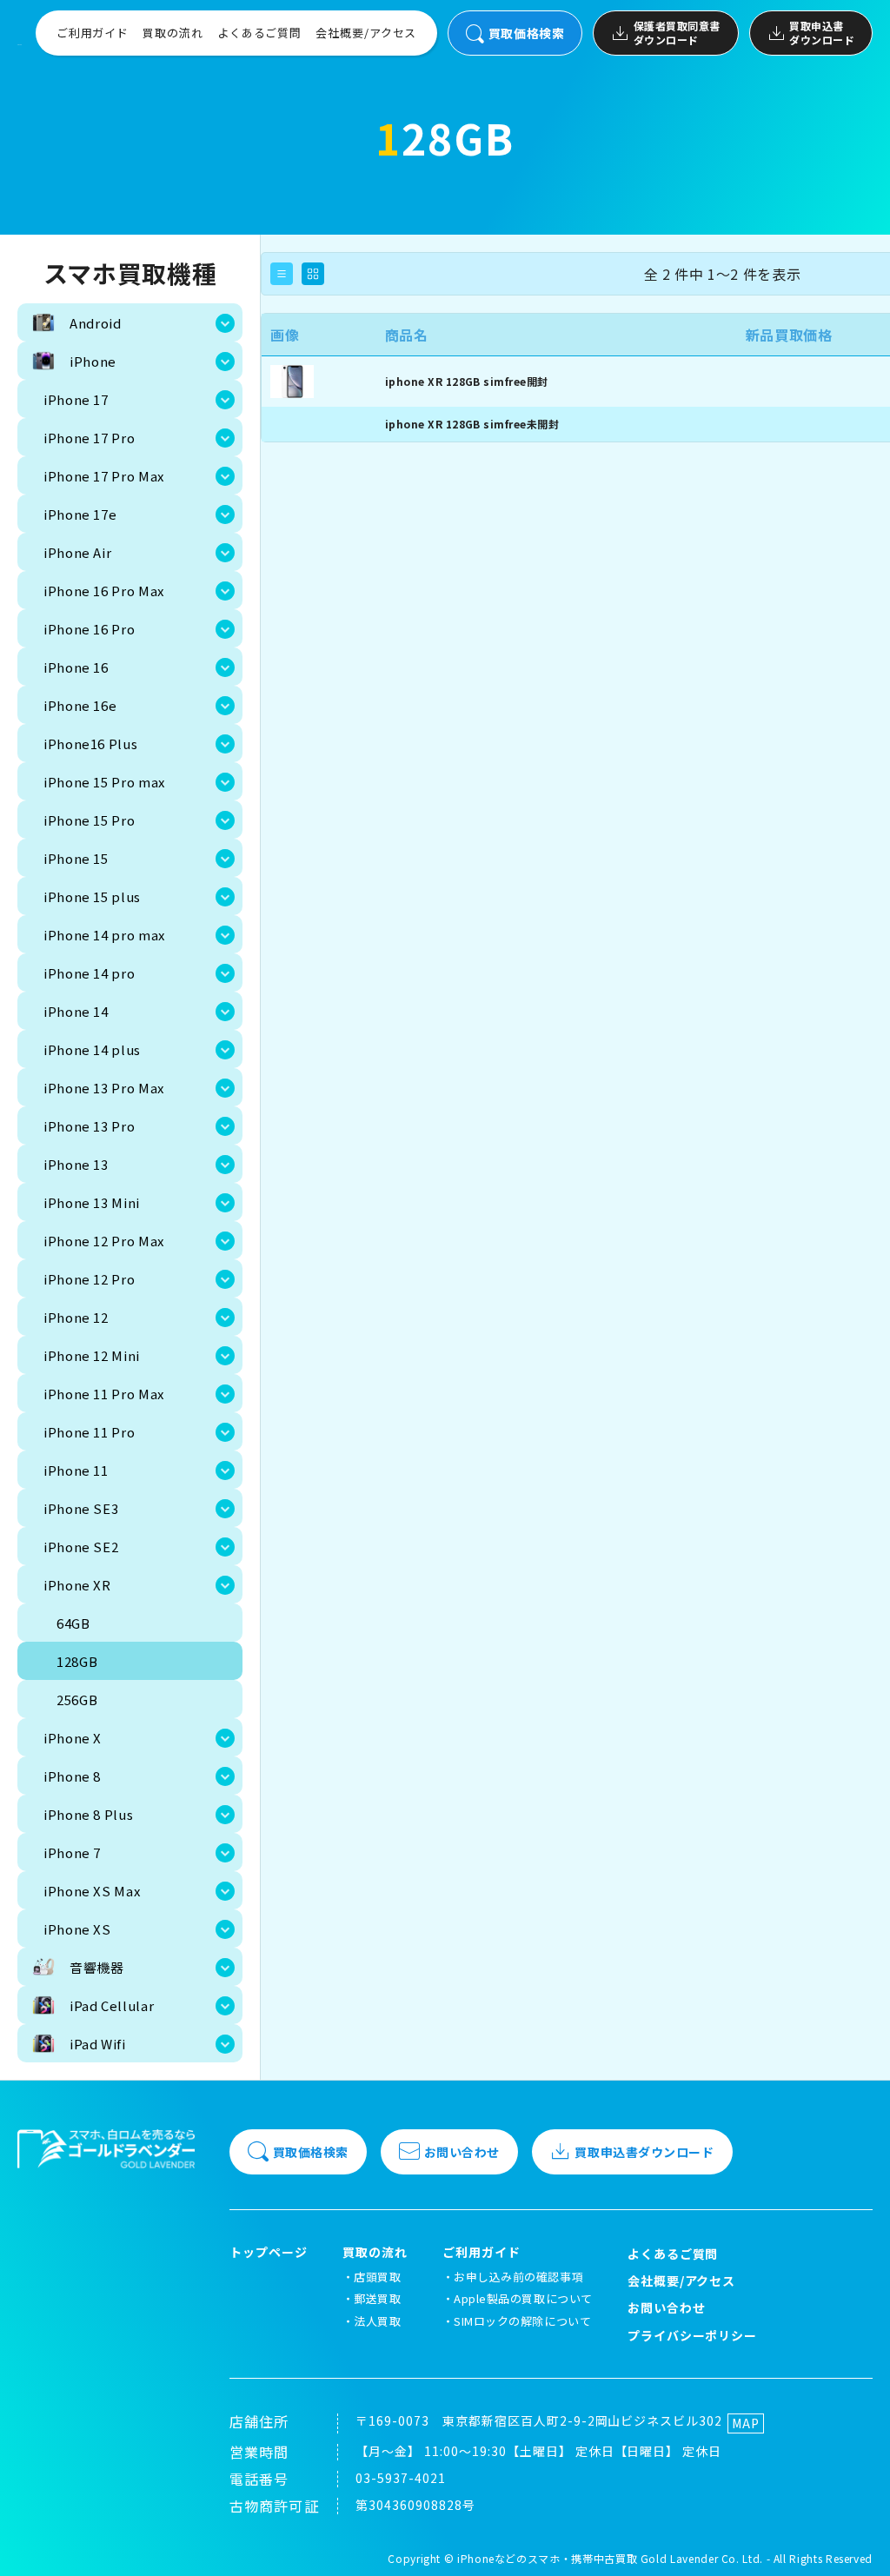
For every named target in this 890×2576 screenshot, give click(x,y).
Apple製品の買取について (523, 2298)
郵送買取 (377, 2298)
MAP (746, 2423)
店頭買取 (377, 2277)
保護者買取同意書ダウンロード (677, 33)
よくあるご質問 (259, 33)
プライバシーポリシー (693, 2335)
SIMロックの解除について (522, 2321)
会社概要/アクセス (366, 33)
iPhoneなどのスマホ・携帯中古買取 (547, 2558)
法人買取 (377, 2321)
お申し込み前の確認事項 (518, 2277)
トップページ (269, 2252)
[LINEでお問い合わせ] (855, 2541)
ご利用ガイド (93, 33)
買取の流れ (173, 33)
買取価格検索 (526, 33)
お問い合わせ (462, 2152)
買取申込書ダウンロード (822, 33)
